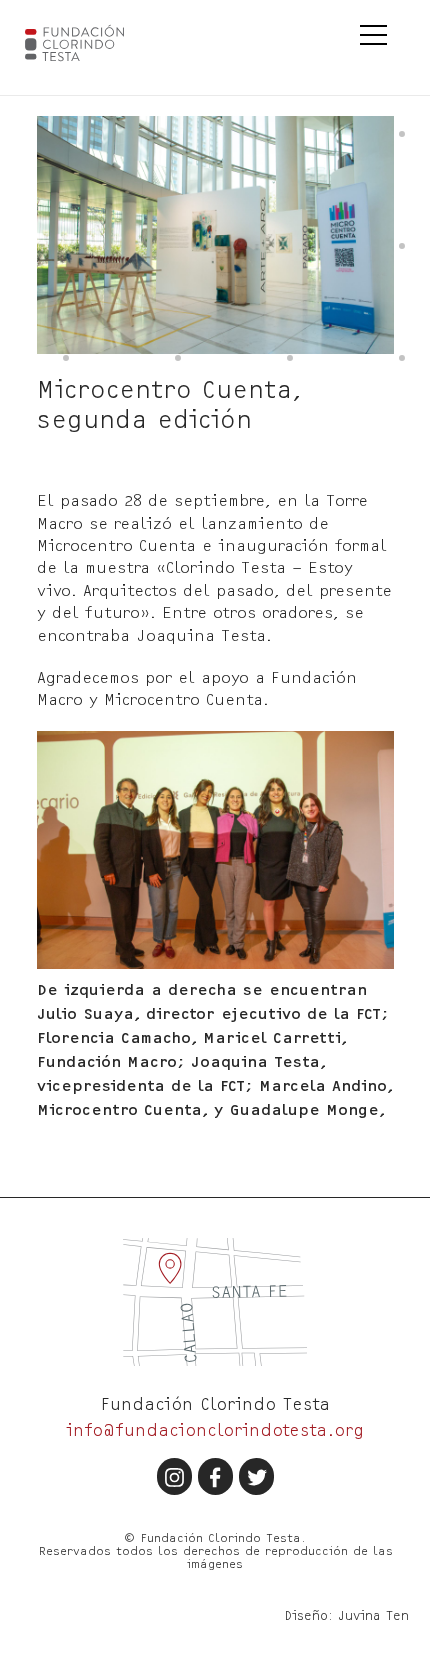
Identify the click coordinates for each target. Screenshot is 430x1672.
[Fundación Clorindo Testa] (89, 43)
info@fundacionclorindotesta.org (215, 1429)
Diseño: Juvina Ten (346, 1615)
